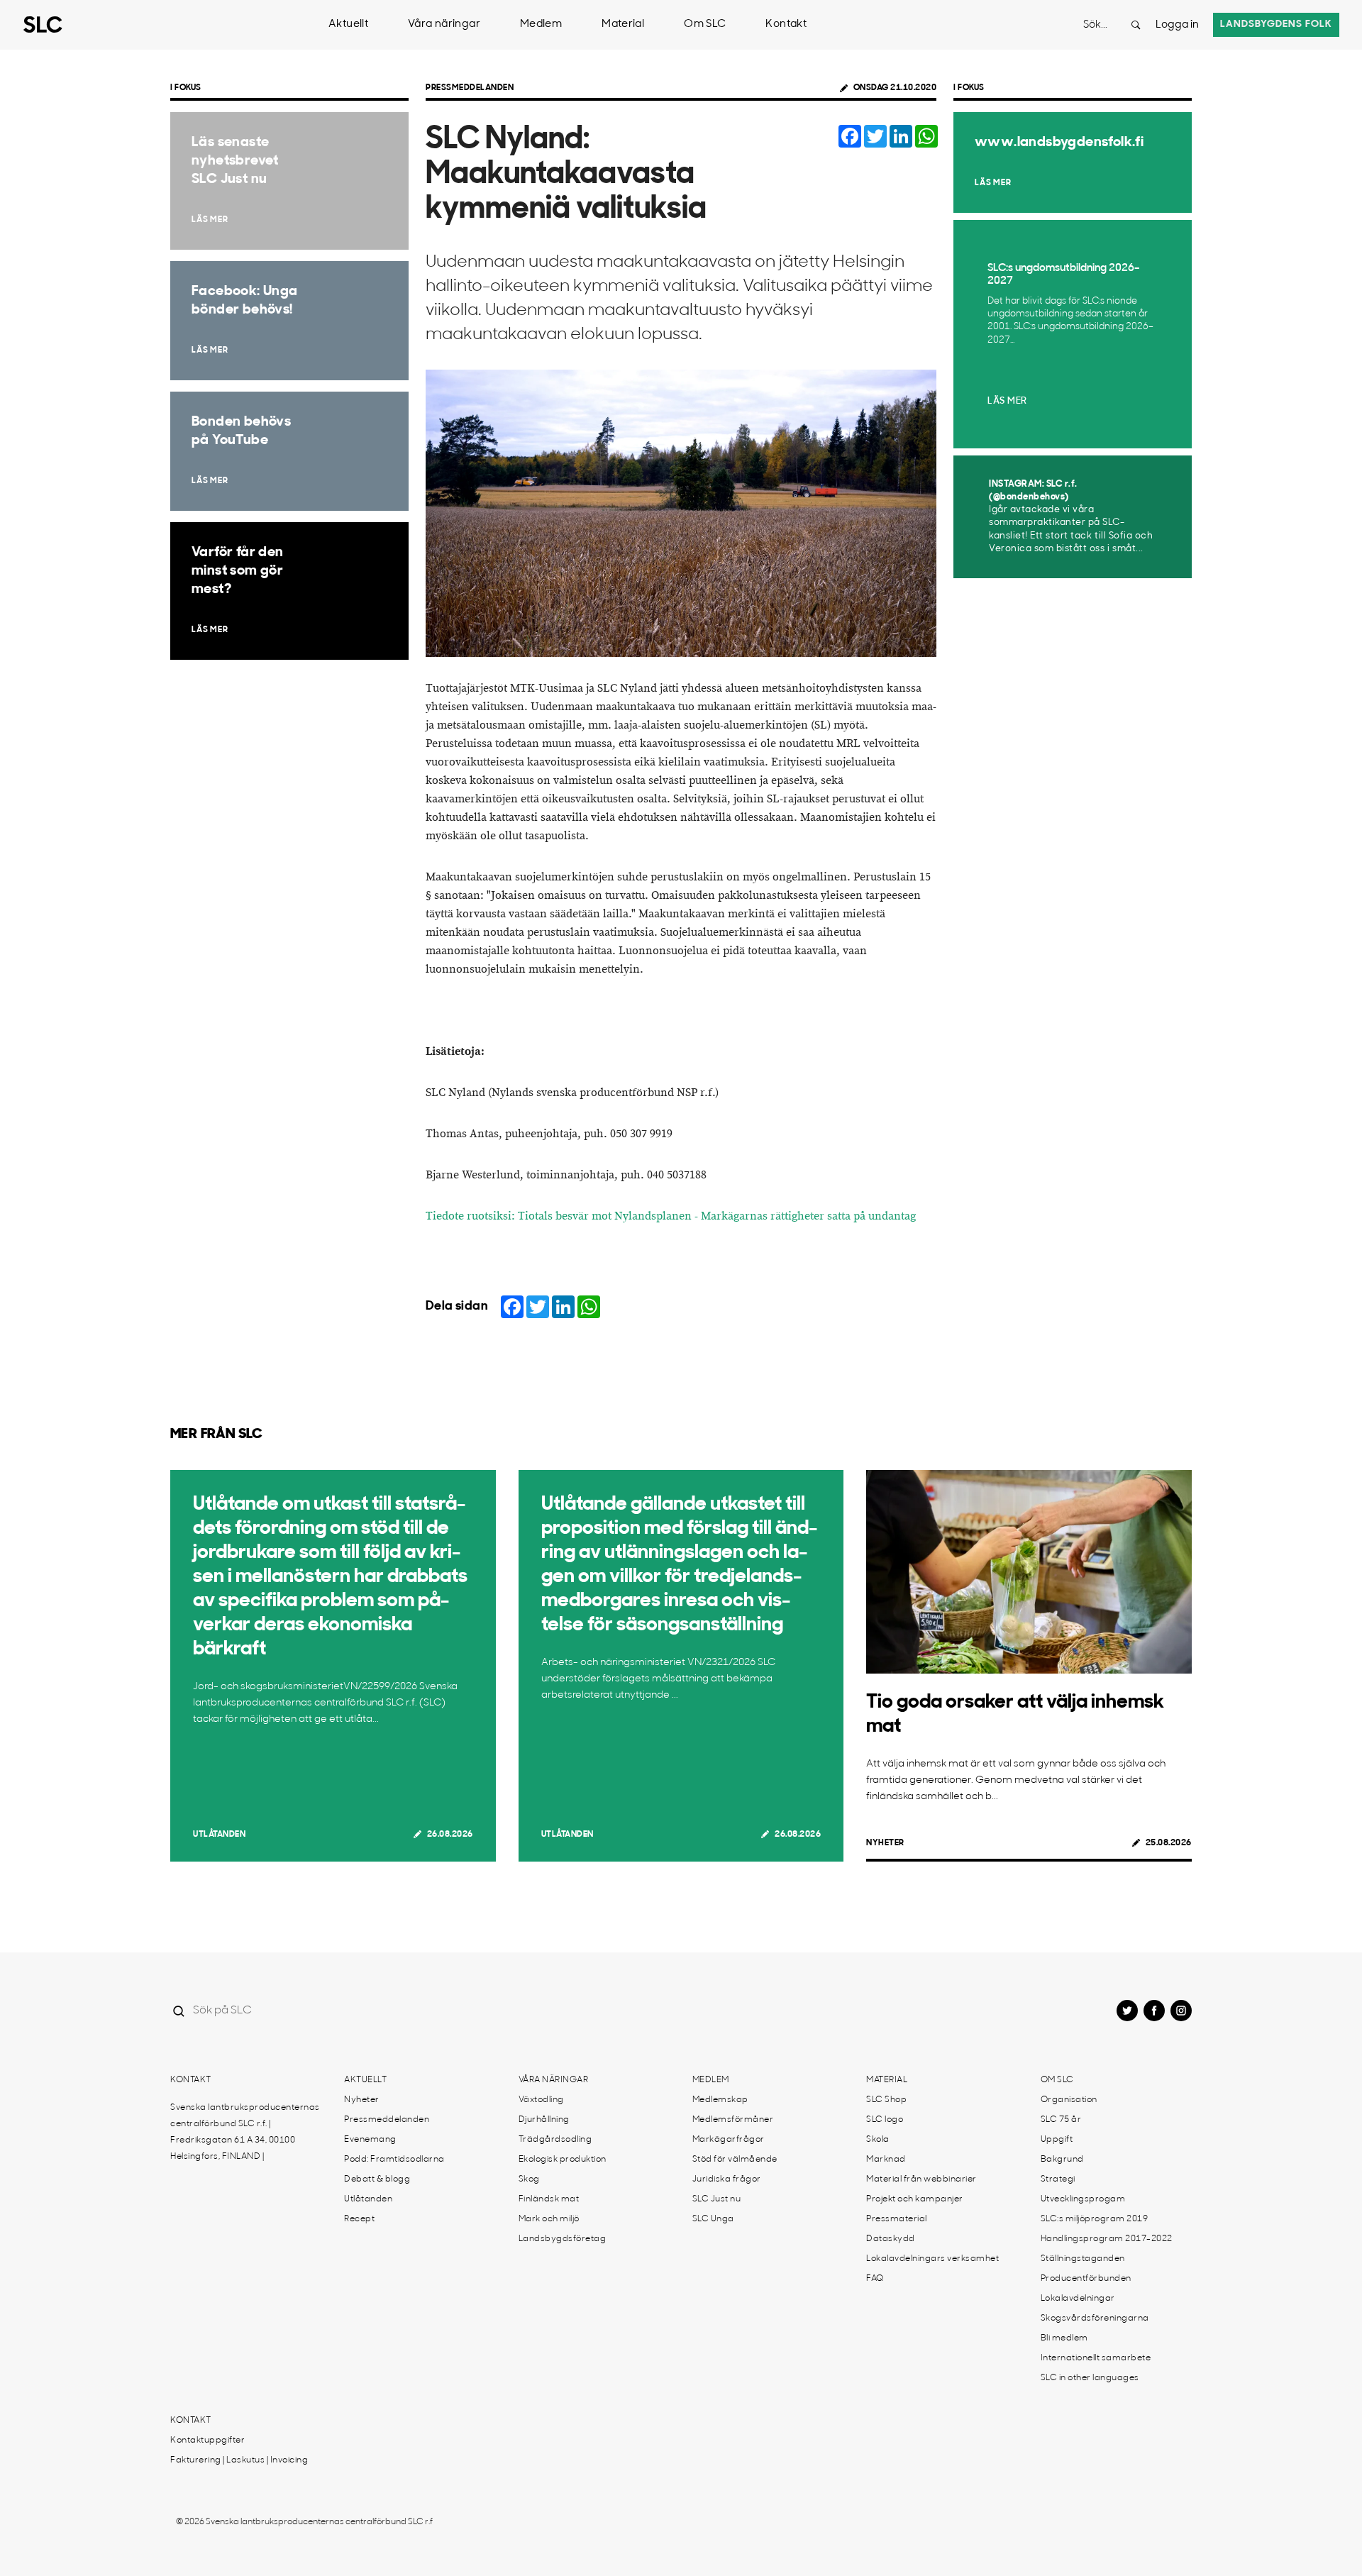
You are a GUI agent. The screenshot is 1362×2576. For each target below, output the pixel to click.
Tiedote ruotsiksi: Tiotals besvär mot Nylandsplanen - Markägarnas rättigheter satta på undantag (671, 1216)
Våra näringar (444, 24)
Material (623, 24)
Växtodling (541, 2100)
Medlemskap (720, 2100)
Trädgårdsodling (555, 2140)
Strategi (1058, 2179)
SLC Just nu (717, 2199)
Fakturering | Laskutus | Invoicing (239, 2460)
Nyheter (885, 1843)
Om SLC (705, 24)
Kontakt (786, 24)
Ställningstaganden (1083, 2259)
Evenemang (370, 2140)
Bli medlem (1064, 2338)
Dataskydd (891, 2239)
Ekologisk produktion (563, 2160)
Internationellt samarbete (1096, 2358)
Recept (359, 2219)
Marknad (886, 2160)
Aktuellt (348, 24)
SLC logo (885, 2120)
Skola (878, 2140)
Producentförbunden (1086, 2279)
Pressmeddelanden (470, 88)
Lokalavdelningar (1078, 2299)
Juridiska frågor (727, 2179)
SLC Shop (886, 2100)
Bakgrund (1062, 2160)
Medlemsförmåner (733, 2120)
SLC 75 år (1061, 2120)
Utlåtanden (219, 1835)
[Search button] (1136, 25)
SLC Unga (713, 2219)
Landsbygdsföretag (563, 2239)
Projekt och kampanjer (915, 2199)
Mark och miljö (549, 2219)
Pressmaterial (897, 2219)
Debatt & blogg (377, 2179)
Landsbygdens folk (1276, 24)
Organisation (1069, 2100)
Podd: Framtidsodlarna (394, 2160)
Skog (529, 2179)
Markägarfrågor (729, 2140)
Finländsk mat (549, 2199)
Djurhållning (544, 2120)
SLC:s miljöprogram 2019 (1095, 2219)
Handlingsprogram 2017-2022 (1107, 2239)
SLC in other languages (1090, 2378)
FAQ (875, 2279)
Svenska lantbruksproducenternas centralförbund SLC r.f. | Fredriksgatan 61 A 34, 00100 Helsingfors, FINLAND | (245, 2132)
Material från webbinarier (921, 2179)
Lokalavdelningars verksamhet (932, 2259)
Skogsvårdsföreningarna (1095, 2318)
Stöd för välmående (735, 2160)
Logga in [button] (1177, 25)
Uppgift (1057, 2140)
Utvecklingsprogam (1083, 2199)
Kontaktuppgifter (207, 2440)
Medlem (541, 24)
